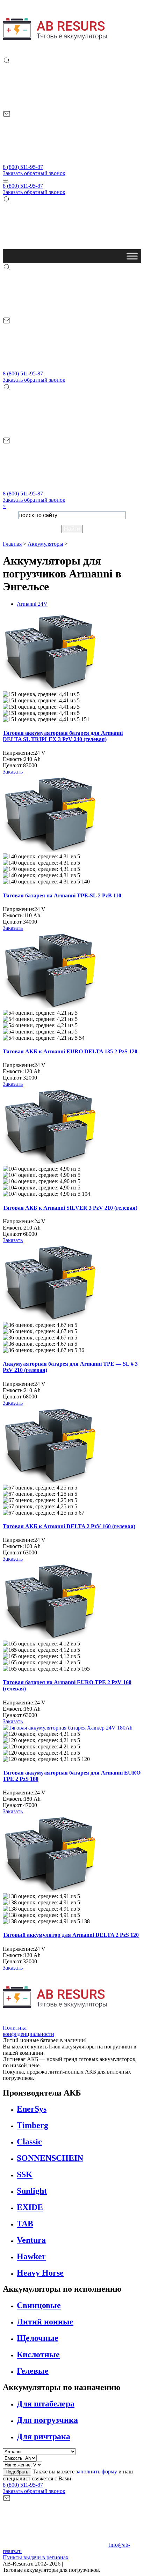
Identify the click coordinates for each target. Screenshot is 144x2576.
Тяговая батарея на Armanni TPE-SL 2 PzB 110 (62, 895)
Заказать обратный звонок (34, 173)
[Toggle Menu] (132, 256)
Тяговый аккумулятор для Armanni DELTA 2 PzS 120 (71, 1935)
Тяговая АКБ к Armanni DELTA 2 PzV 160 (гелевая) (69, 1526)
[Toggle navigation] (6, 181)
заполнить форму (96, 2472)
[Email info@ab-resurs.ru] (55, 161)
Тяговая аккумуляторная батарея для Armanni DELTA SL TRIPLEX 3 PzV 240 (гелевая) (63, 736)
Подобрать (17, 2472)
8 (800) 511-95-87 (23, 167)
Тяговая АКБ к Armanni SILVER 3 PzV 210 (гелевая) (70, 1208)
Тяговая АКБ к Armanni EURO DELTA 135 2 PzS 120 (70, 1051)
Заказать (13, 772)
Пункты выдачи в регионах (36, 2557)
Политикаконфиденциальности (28, 2031)
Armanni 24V (32, 604)
